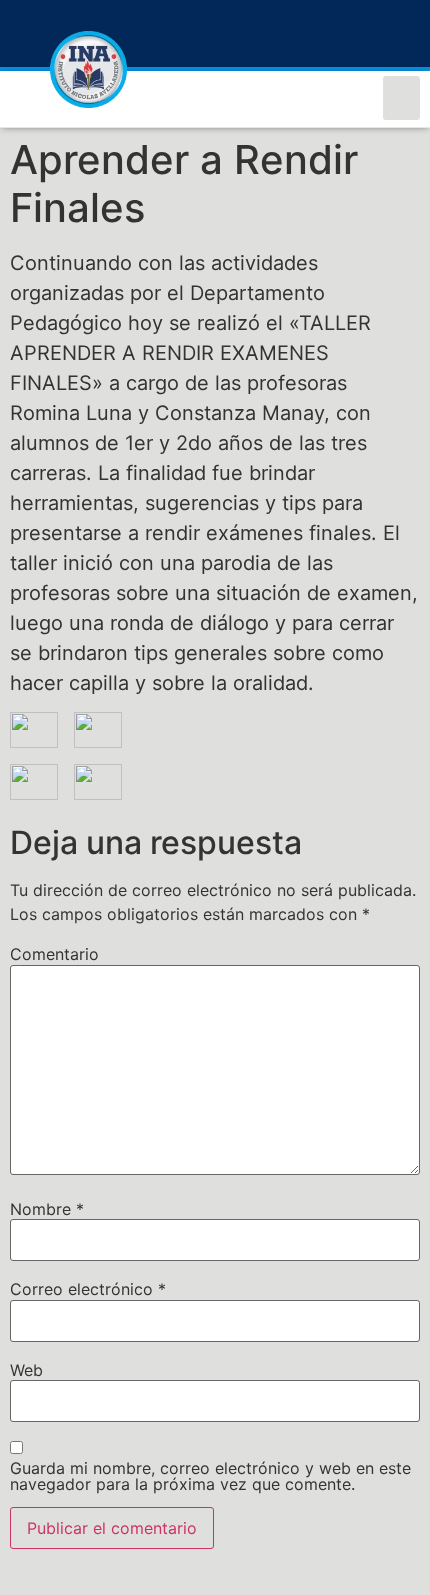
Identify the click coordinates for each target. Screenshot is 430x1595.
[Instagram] (405, 34)
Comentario (54, 954)
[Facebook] (370, 34)
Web (26, 1370)
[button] (402, 98)
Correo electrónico (88, 1289)
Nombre (47, 1209)
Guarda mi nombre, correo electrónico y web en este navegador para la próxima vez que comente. (210, 1476)
